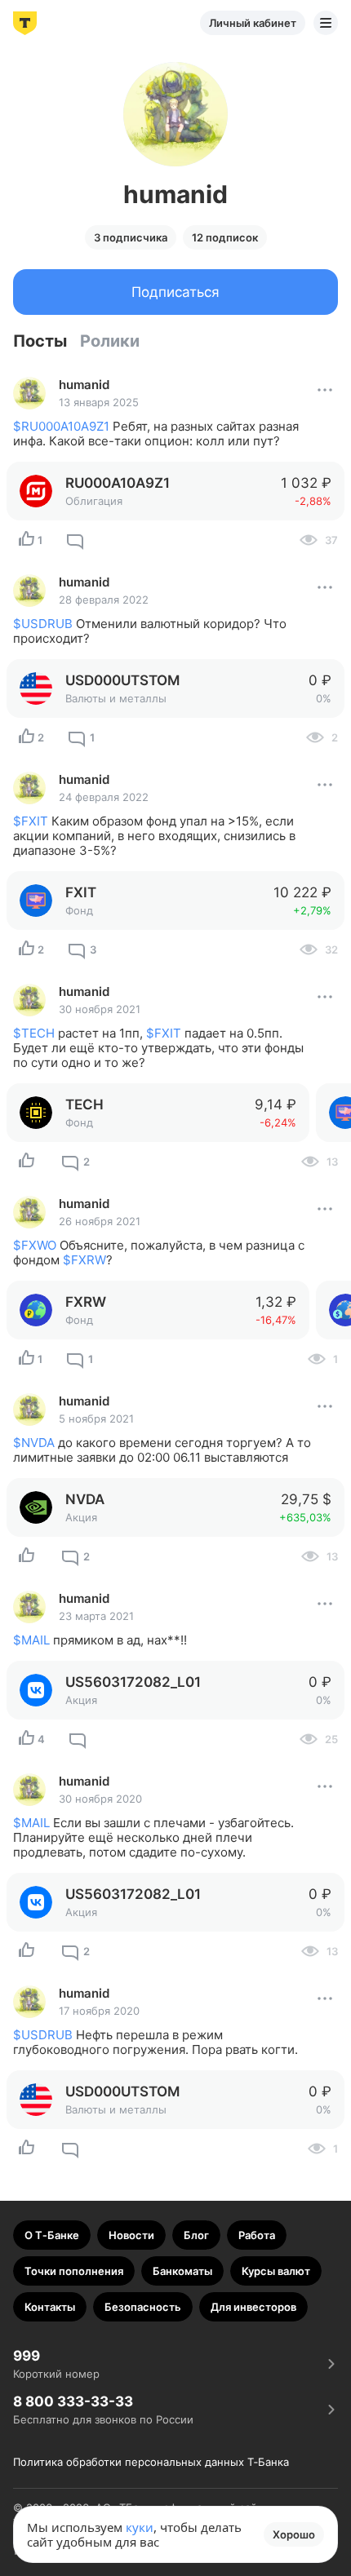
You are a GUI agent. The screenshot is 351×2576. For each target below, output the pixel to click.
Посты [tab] (40, 341)
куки (140, 2527)
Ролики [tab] (110, 341)
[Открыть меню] (326, 23)
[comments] (75, 540)
